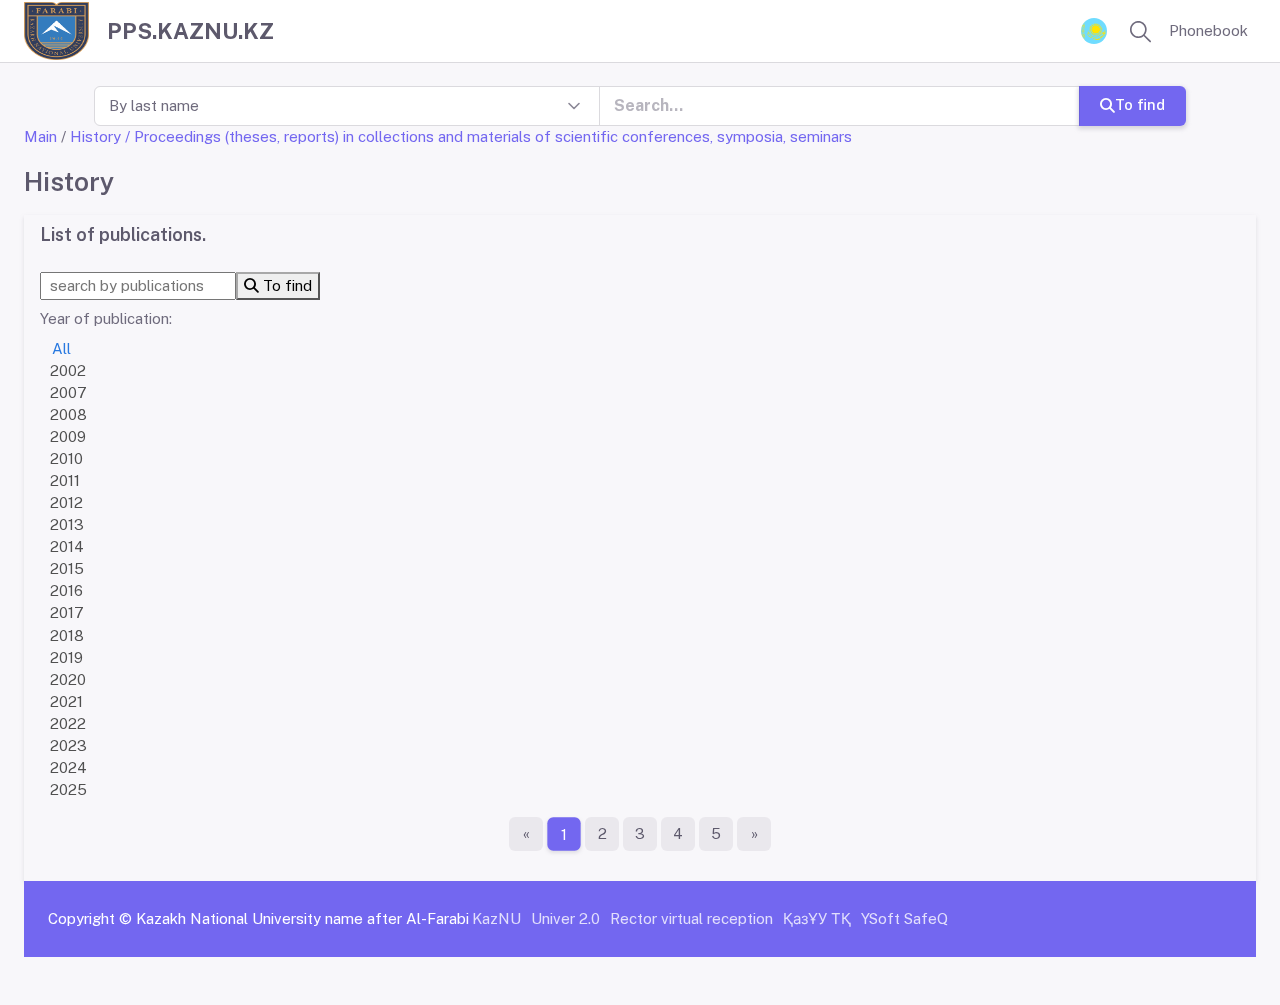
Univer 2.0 (565, 918)
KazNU (496, 918)
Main (40, 136)
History (95, 136)
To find (1140, 104)
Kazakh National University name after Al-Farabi (302, 918)
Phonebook (1208, 30)
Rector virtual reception (691, 918)
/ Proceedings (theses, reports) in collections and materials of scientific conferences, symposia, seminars (488, 136)
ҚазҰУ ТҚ (817, 918)
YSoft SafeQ (904, 918)
